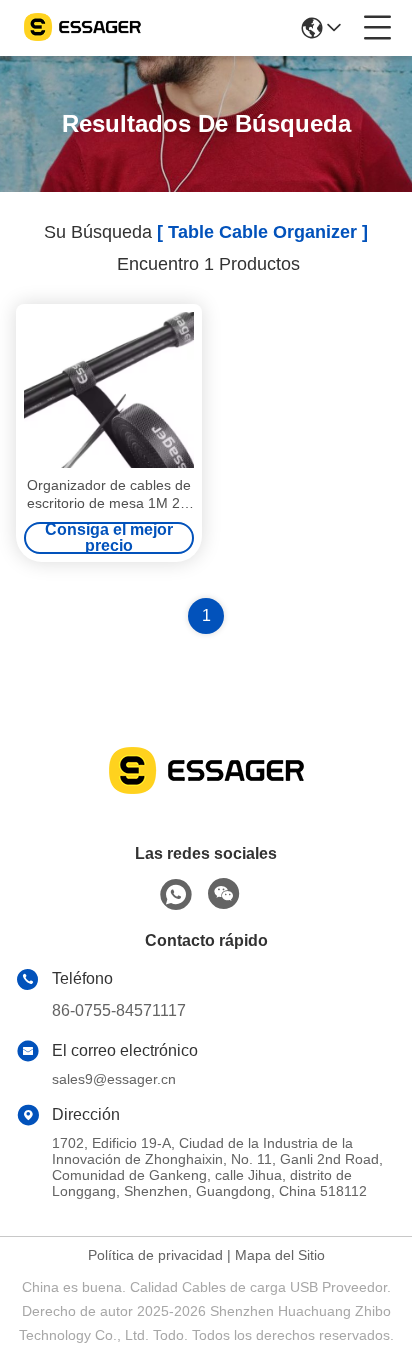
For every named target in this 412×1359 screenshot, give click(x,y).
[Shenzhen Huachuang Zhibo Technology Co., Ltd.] (82, 28)
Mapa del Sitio (280, 1255)
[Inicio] (206, 794)
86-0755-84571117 (119, 1010)
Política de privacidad (155, 1255)
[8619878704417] (176, 895)
